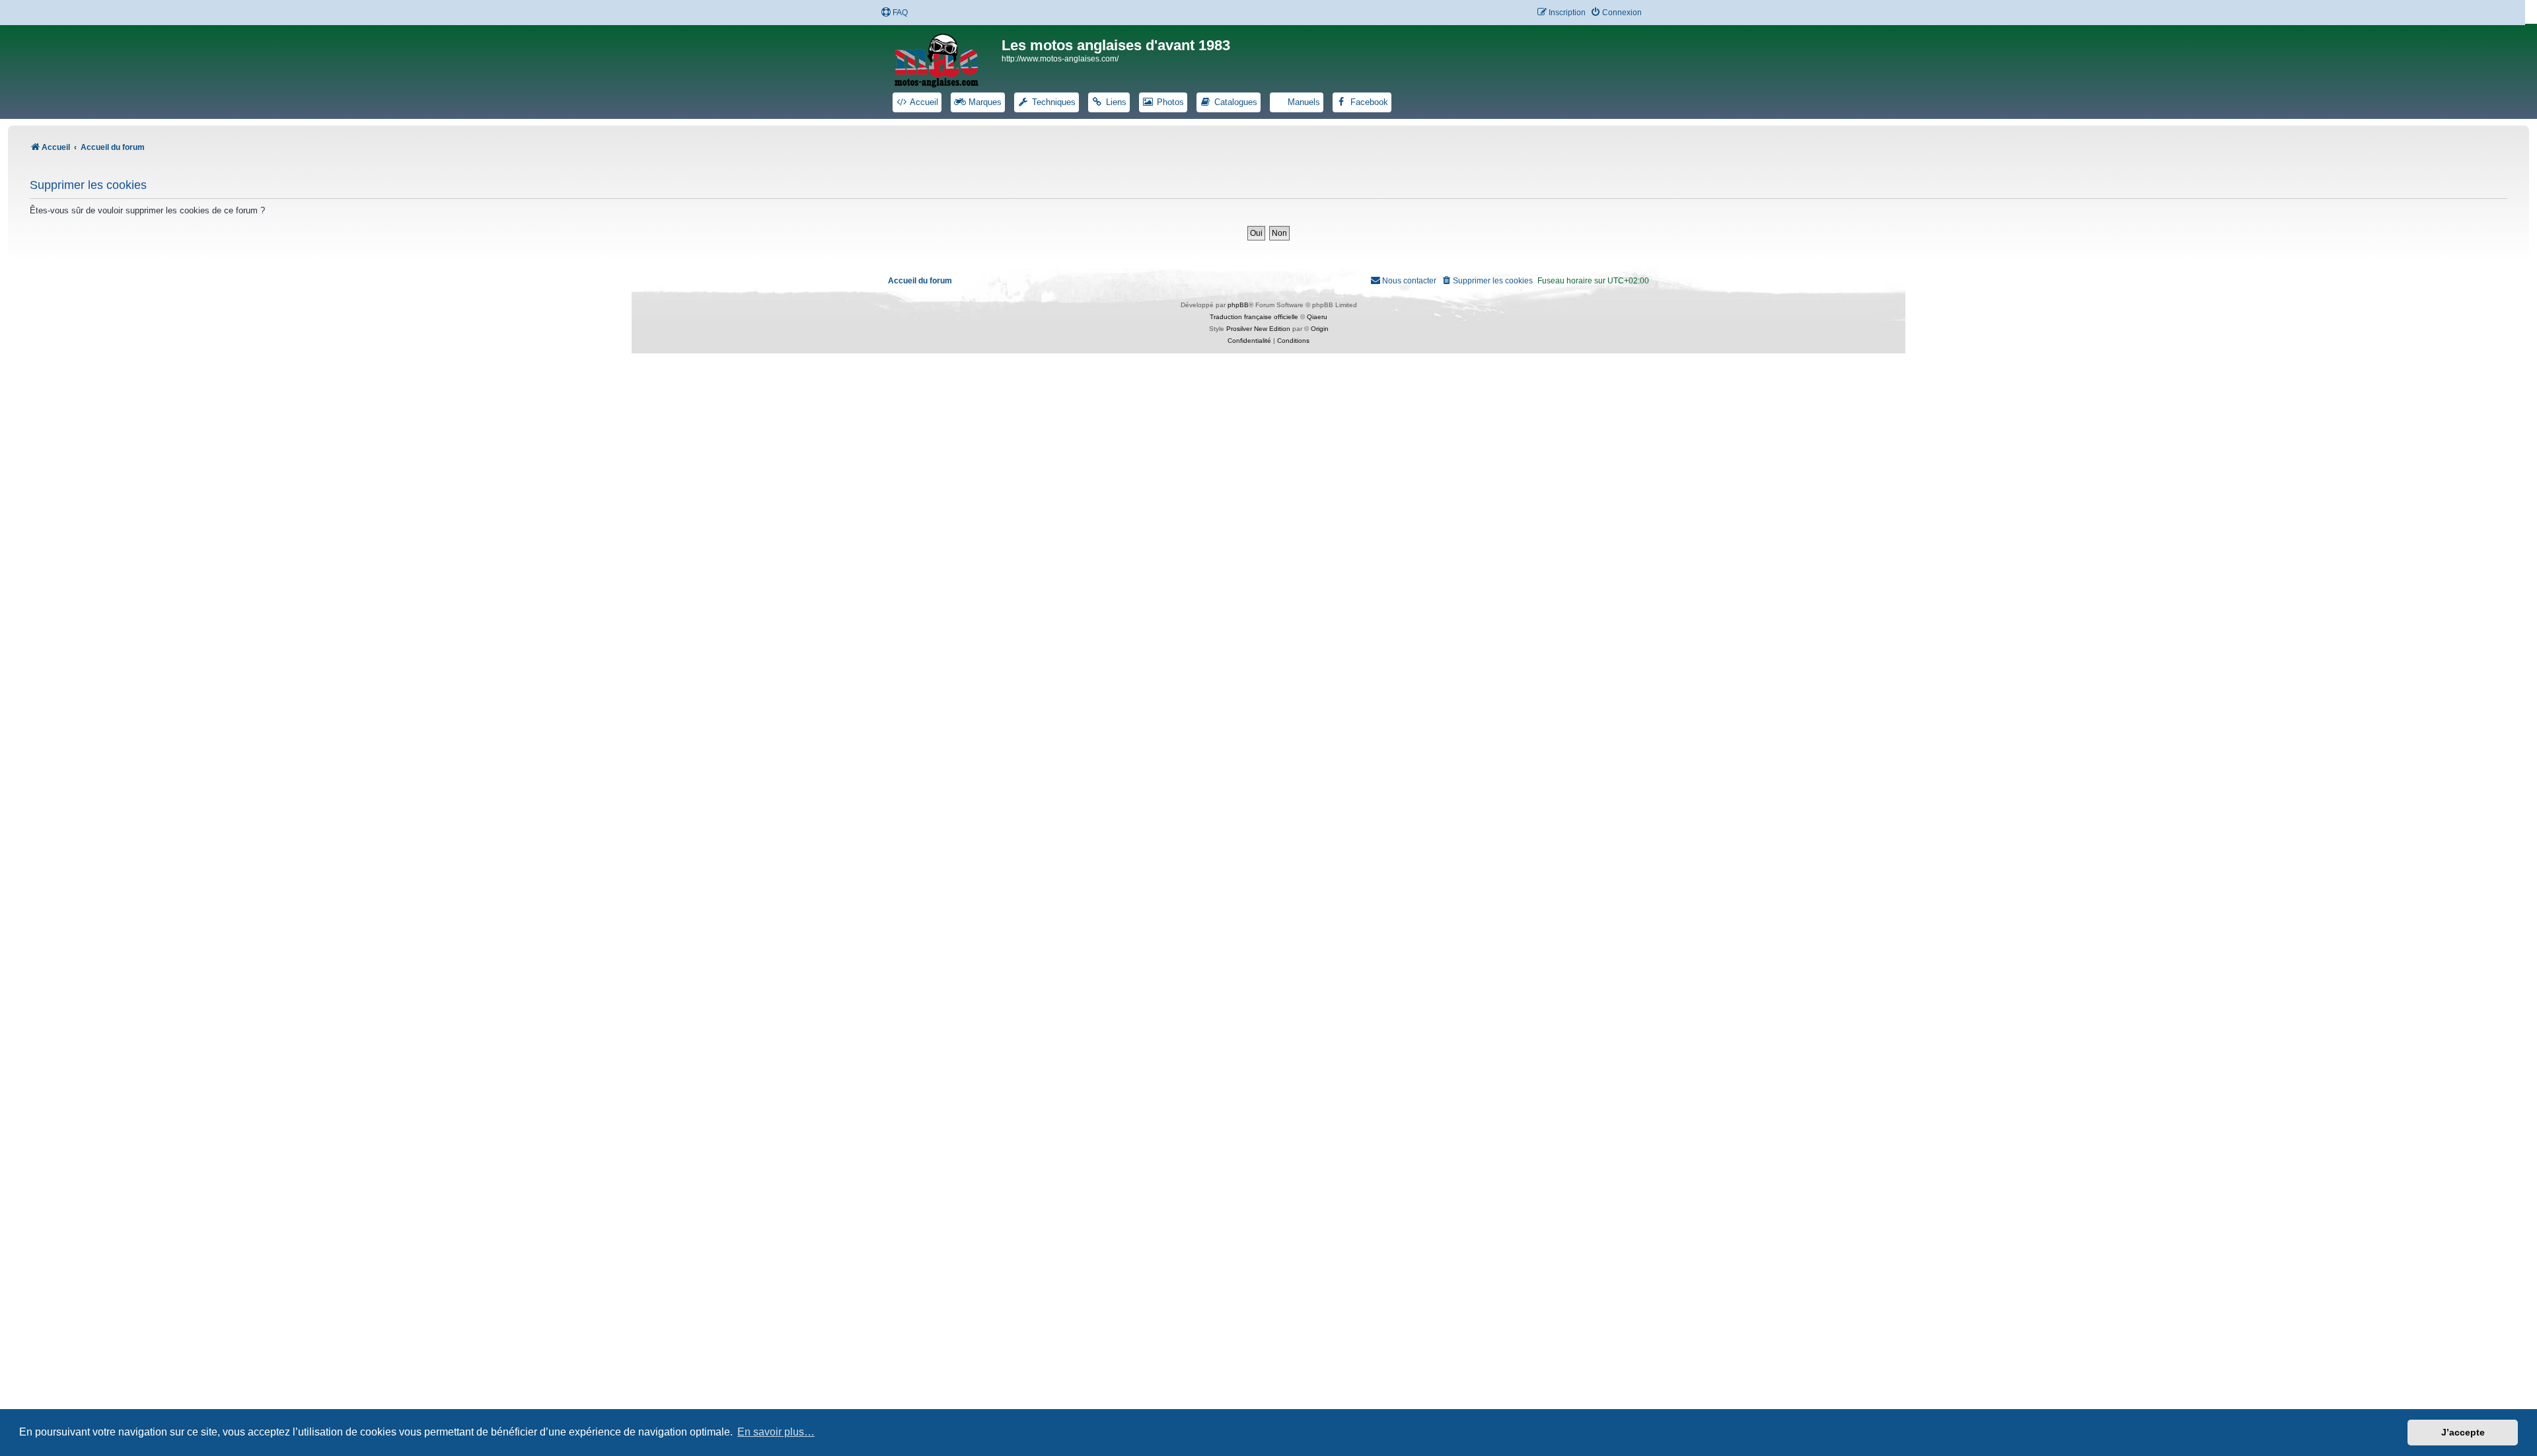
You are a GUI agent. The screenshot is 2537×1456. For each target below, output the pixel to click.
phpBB (1238, 305)
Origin (1320, 329)
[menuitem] (894, 13)
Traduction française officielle (1254, 317)
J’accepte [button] (2463, 1432)
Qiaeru (1317, 317)
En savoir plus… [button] (776, 1432)
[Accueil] (945, 58)
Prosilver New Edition (1258, 329)
